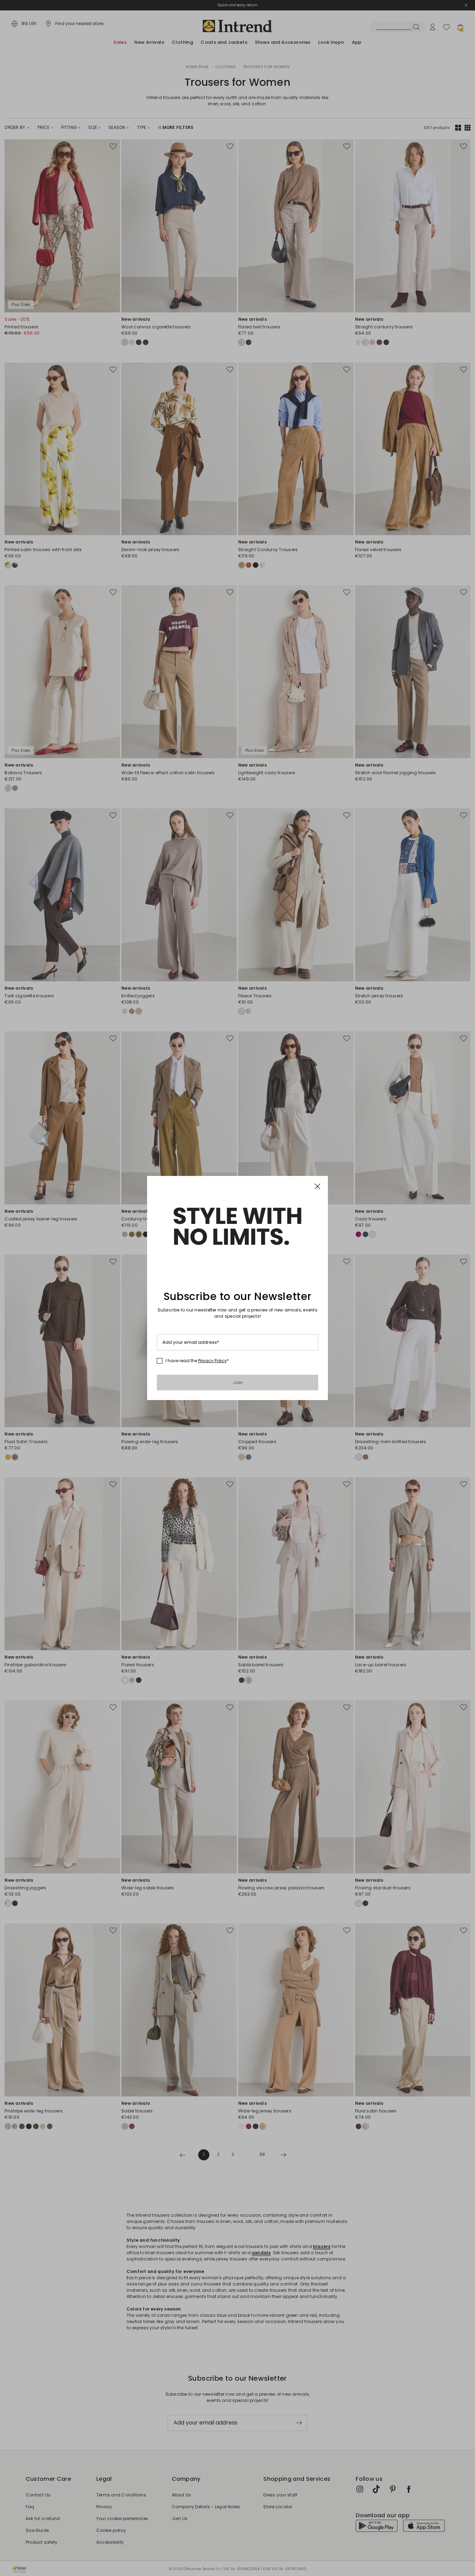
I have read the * (197, 1361)
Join (238, 1383)
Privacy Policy (212, 1361)
